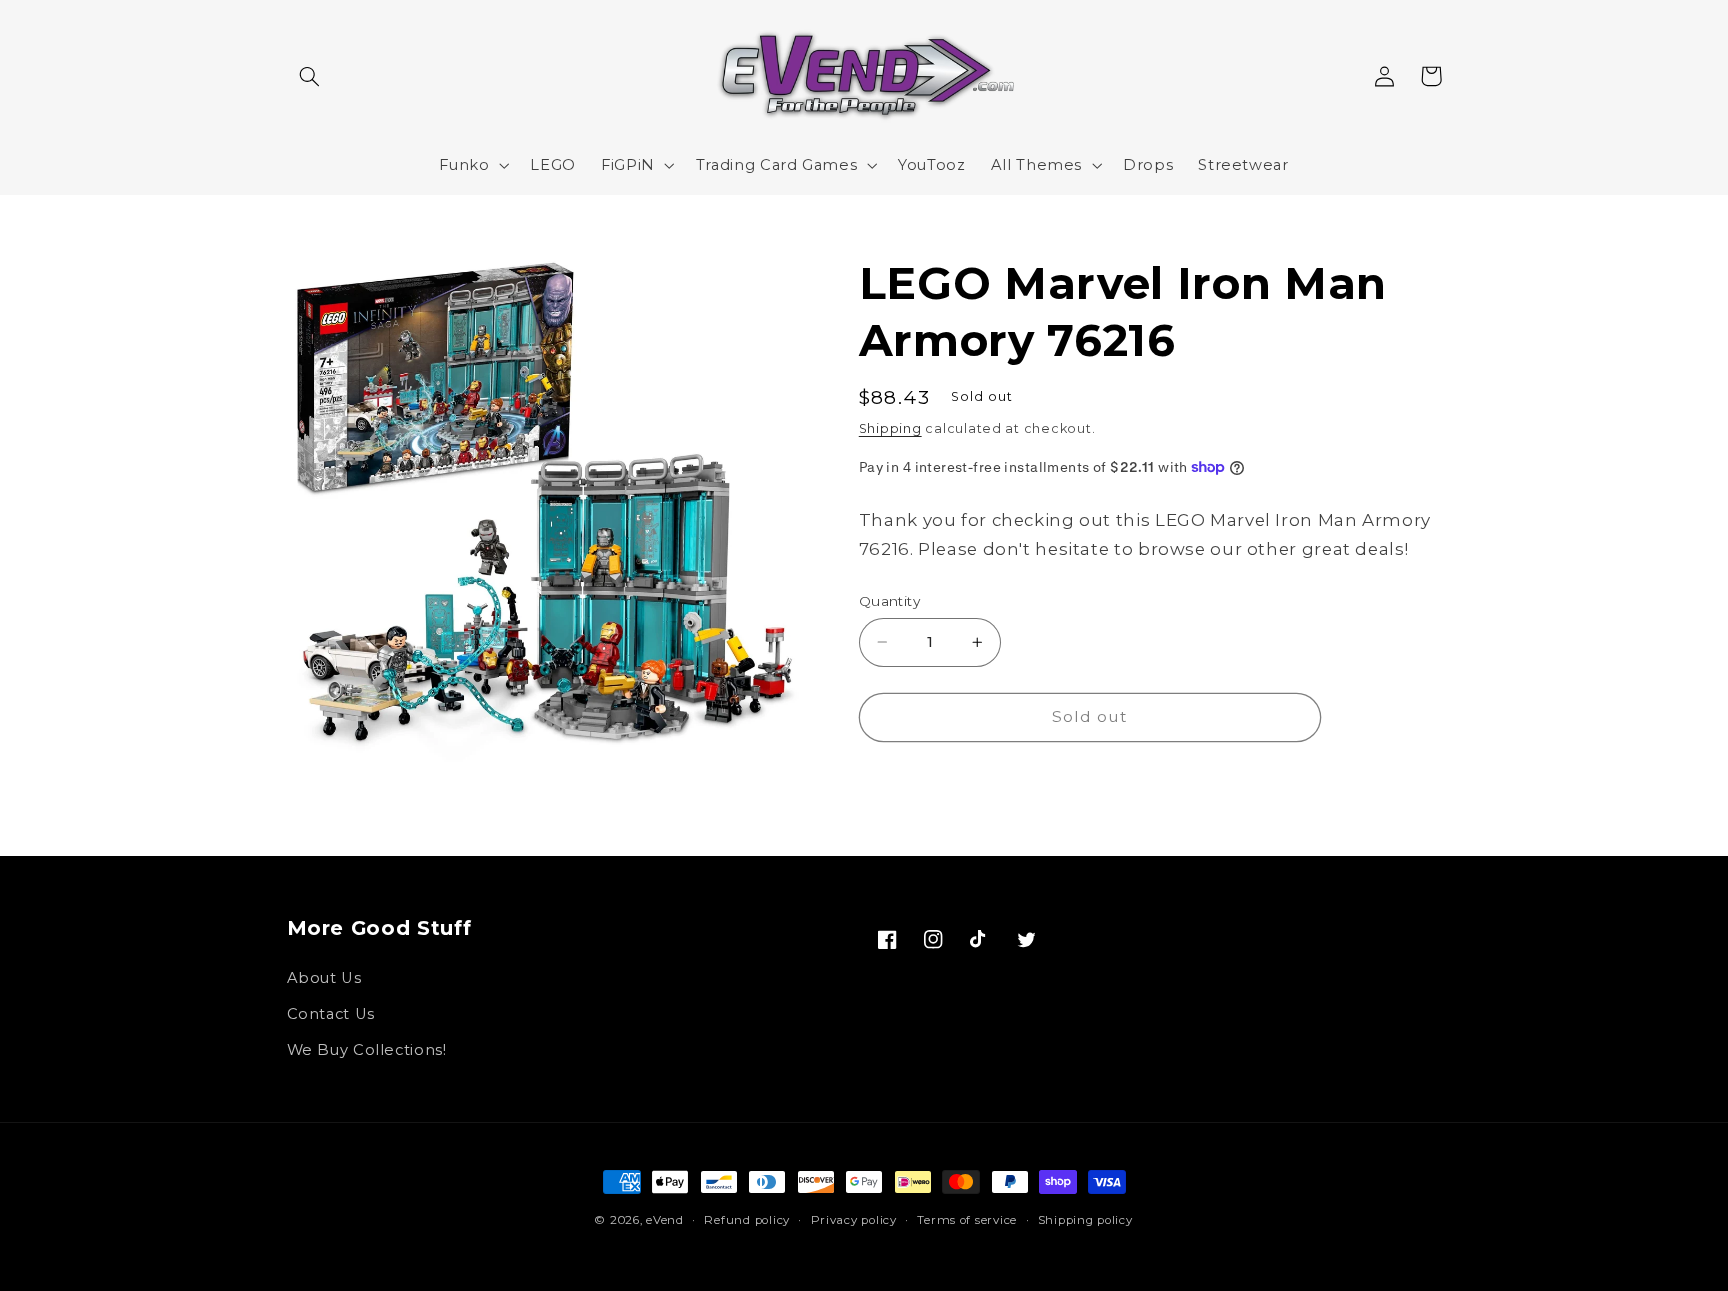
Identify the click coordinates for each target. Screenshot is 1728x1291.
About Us (324, 978)
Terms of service (967, 1220)
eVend (665, 1220)
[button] (310, 76)
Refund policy (747, 1220)
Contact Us (331, 1014)
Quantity (889, 601)
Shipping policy (1085, 1220)
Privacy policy (854, 1220)
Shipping (890, 428)
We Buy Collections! (367, 1050)
